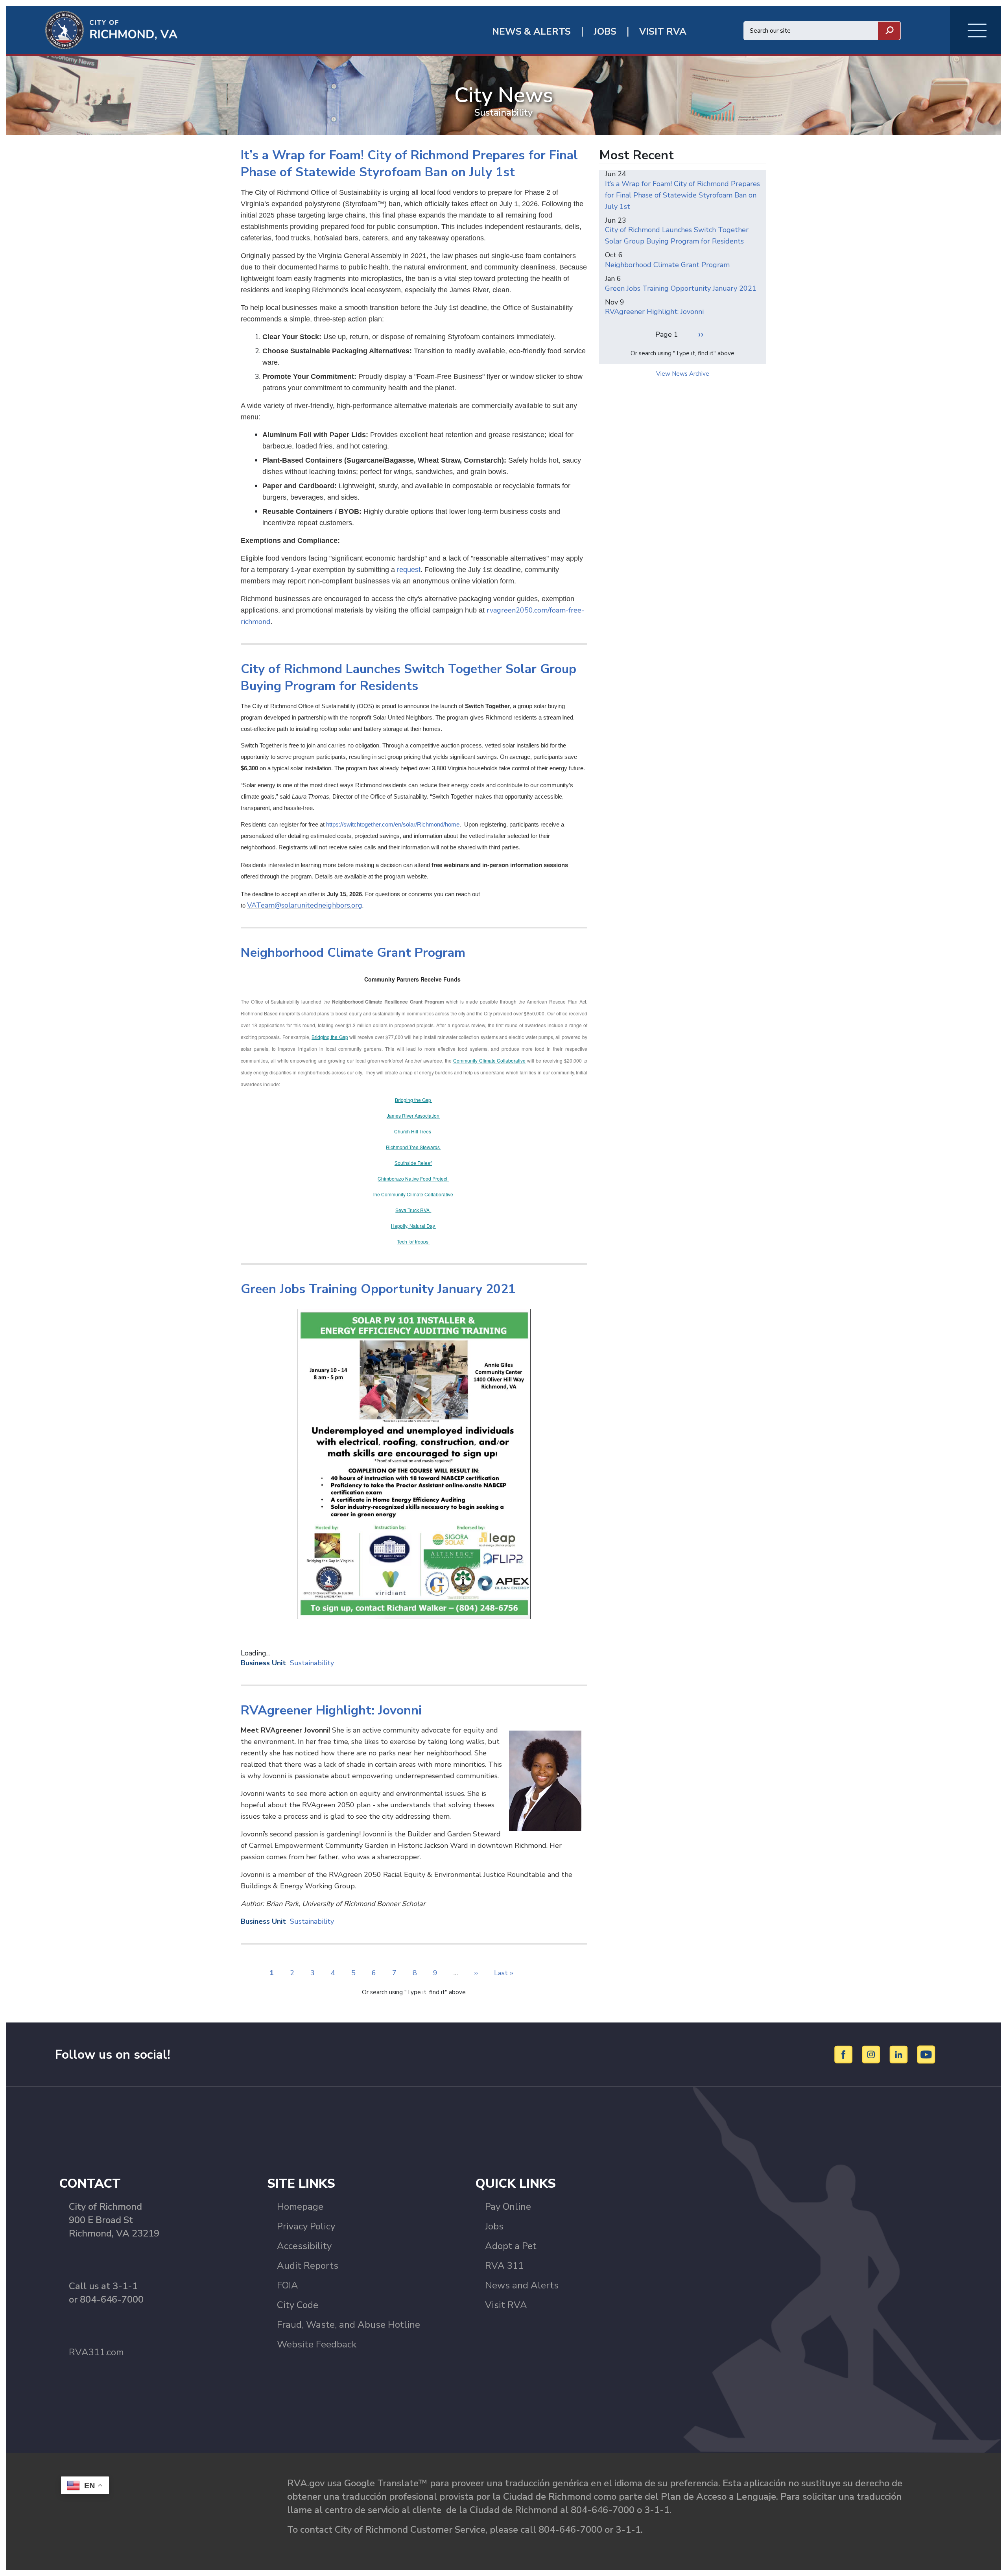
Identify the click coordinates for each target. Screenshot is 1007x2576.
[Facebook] (845, 2054)
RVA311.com (96, 2352)
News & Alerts (531, 32)
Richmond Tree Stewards (413, 1147)
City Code (298, 2305)
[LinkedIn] (900, 2054)
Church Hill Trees (413, 1131)
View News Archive (683, 374)
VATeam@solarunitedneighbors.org (305, 905)
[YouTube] (926, 2054)
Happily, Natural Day (413, 1226)
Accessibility (304, 2246)
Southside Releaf (413, 1163)
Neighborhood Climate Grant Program (667, 265)
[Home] (92, 30)
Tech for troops (413, 1241)
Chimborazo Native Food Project (413, 1178)
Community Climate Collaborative (490, 1060)
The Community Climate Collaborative (413, 1194)
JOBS (605, 32)
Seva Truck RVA (413, 1210)
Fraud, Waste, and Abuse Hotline (349, 2325)
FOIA (288, 2285)
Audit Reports (308, 2266)
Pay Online (508, 2207)
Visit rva (663, 32)
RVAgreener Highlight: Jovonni (654, 312)
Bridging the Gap (330, 1037)
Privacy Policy (306, 2226)
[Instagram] (872, 2054)
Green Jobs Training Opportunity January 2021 (681, 288)
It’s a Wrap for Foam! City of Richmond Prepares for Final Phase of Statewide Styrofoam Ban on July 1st (682, 195)
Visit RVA (506, 2305)
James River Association (413, 1115)
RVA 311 (504, 2266)
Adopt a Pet (511, 2246)
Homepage (300, 2207)
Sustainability (312, 1663)
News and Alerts (522, 2285)
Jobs (494, 2226)
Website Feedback (317, 2344)
